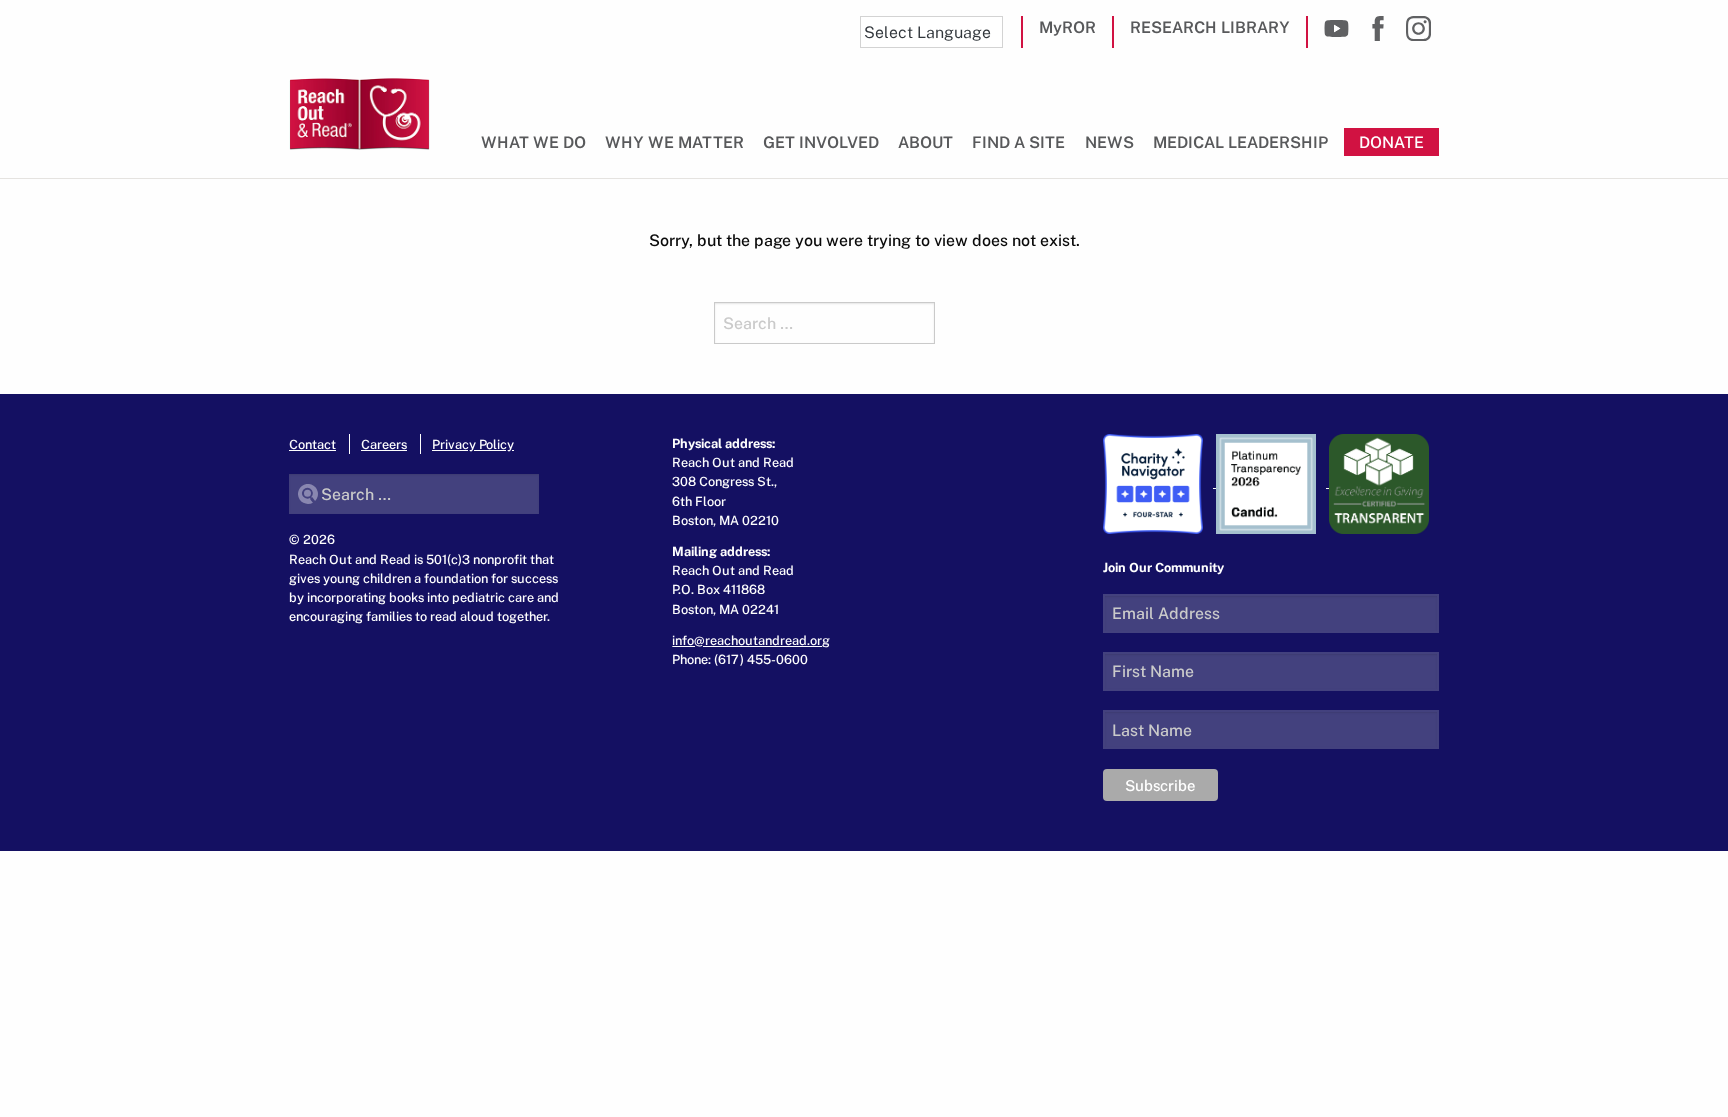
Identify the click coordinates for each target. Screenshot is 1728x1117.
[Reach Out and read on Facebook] (1377, 28)
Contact (312, 444)
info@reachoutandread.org (751, 640)
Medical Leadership (1241, 142)
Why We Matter (674, 142)
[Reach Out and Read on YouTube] (1336, 28)
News (1109, 142)
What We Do (533, 142)
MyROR (1067, 27)
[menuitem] (537, 150)
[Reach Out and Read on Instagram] (1418, 28)
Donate (1391, 142)
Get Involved (821, 142)
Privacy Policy (473, 444)
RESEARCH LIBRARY (1210, 27)
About (925, 142)
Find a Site (1018, 142)
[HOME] (359, 114)
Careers (384, 444)
